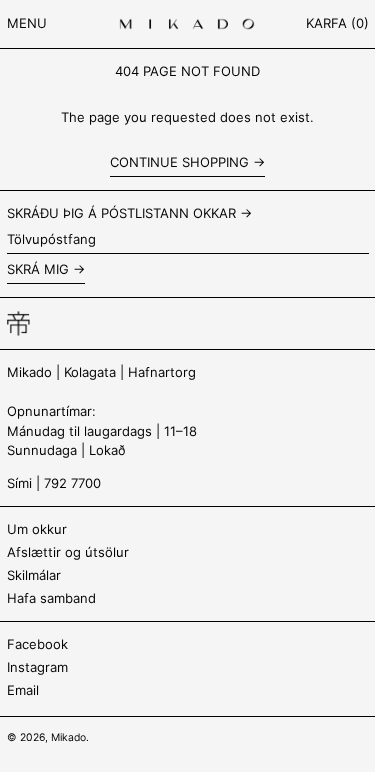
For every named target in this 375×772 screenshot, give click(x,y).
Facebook (37, 644)
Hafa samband (51, 598)
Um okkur (37, 529)
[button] (337, 24)
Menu (27, 23)
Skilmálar (34, 575)
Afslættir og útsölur (68, 552)
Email (23, 690)
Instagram (37, 667)
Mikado (68, 737)
